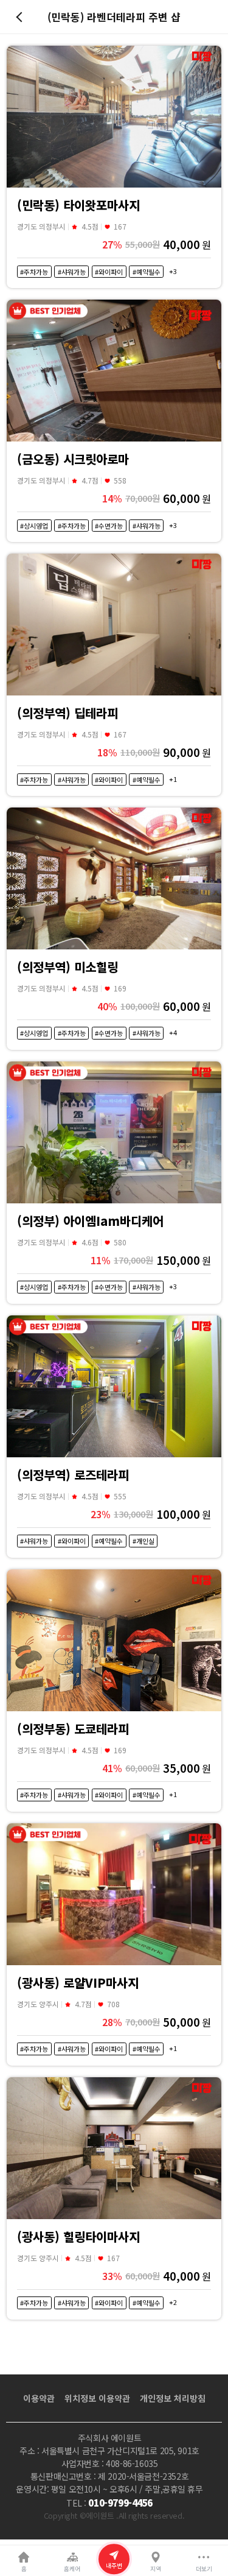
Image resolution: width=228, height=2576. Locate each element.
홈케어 (72, 2569)
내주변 (114, 2566)
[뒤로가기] (21, 17)
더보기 (204, 2569)
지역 (156, 2569)
